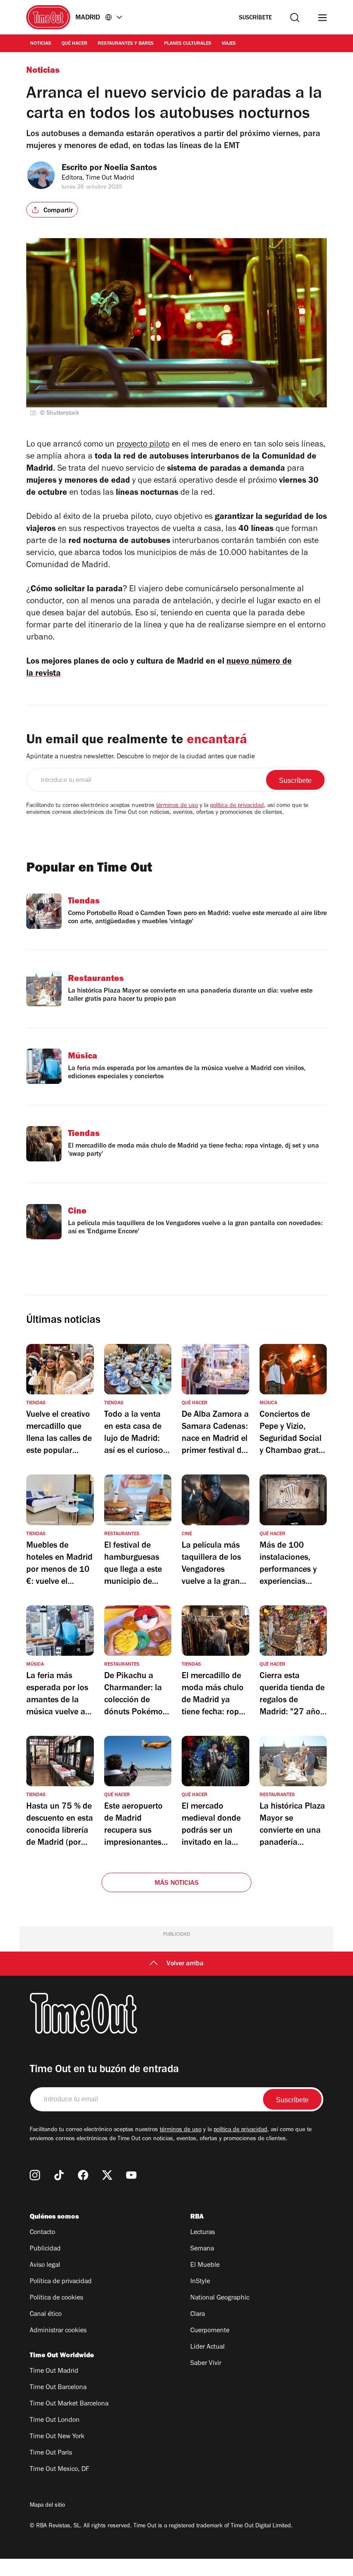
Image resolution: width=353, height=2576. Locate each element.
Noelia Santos (130, 169)
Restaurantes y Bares (126, 44)
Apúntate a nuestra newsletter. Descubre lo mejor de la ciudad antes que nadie (141, 757)
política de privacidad (237, 806)
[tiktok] (59, 2175)
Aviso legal (45, 2266)
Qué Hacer (74, 44)
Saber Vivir (206, 2364)
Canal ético (46, 2315)
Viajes (229, 44)
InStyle (200, 2282)
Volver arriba (185, 1964)
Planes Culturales (188, 44)
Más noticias (176, 1884)
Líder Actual (207, 2347)
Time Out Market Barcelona (69, 2404)
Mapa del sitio (47, 2506)
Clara (198, 2315)
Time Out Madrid (54, 2371)
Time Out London (55, 2421)
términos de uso (177, 806)
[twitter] (107, 2175)
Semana (202, 2249)
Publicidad (45, 2249)
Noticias (41, 44)
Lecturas (203, 2233)
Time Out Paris (51, 2453)
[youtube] (131, 2175)
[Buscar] (295, 17)
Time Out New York (57, 2437)
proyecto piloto (143, 445)
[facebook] (83, 2175)
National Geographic (220, 2298)
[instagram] (35, 2175)
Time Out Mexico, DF (59, 2470)
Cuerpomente (210, 2331)
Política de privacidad (61, 2282)
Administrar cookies (58, 2331)
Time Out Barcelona (58, 2388)
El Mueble (205, 2266)
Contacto (42, 2233)
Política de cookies (56, 2298)
